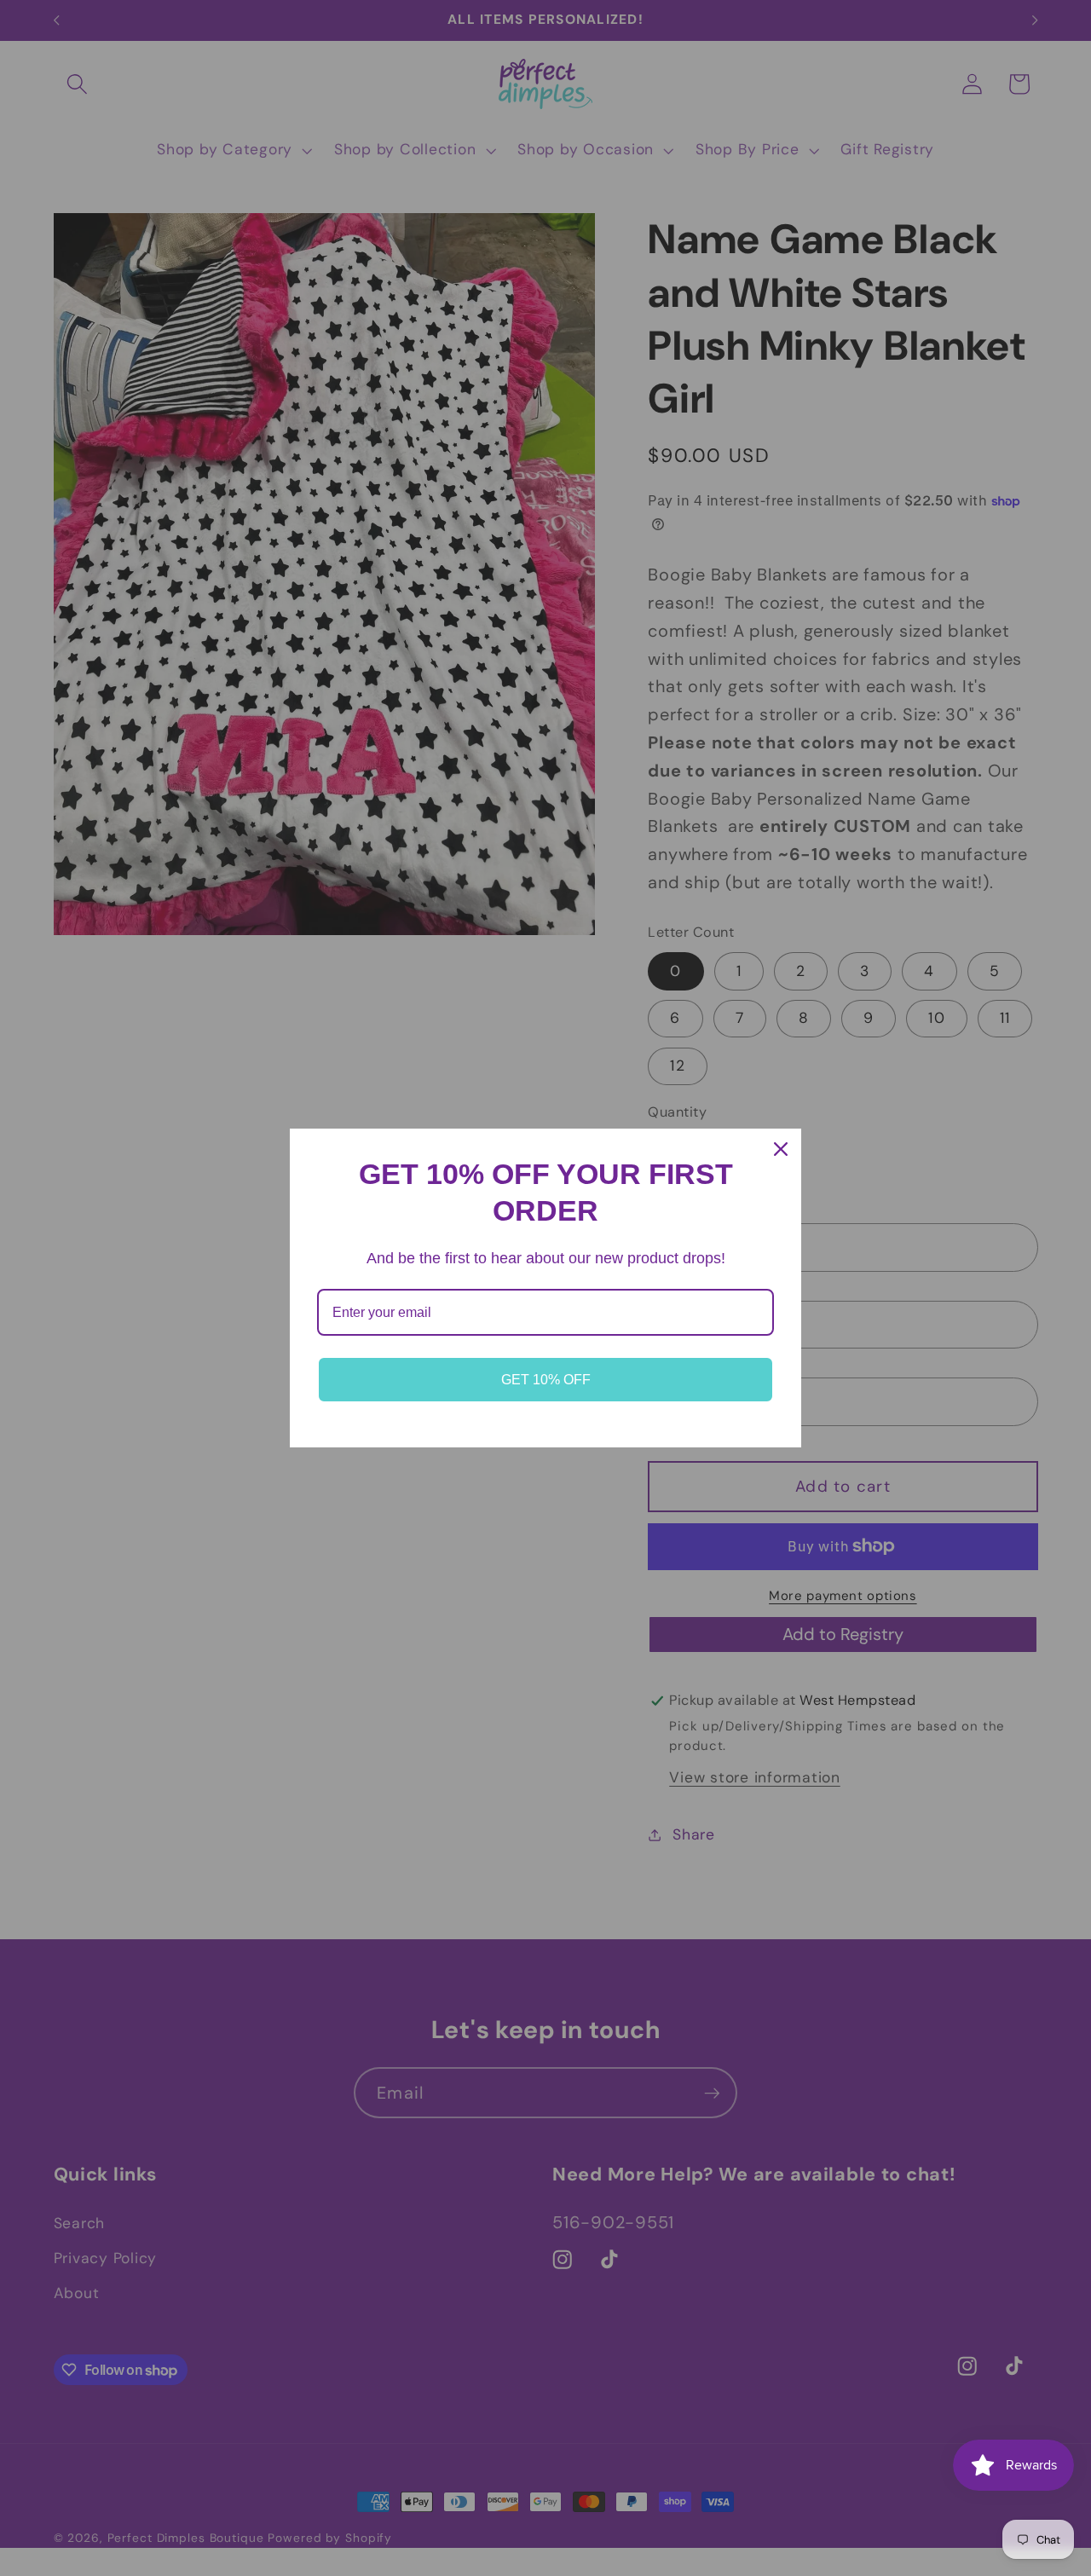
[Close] (781, 1149)
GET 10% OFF (546, 1380)
